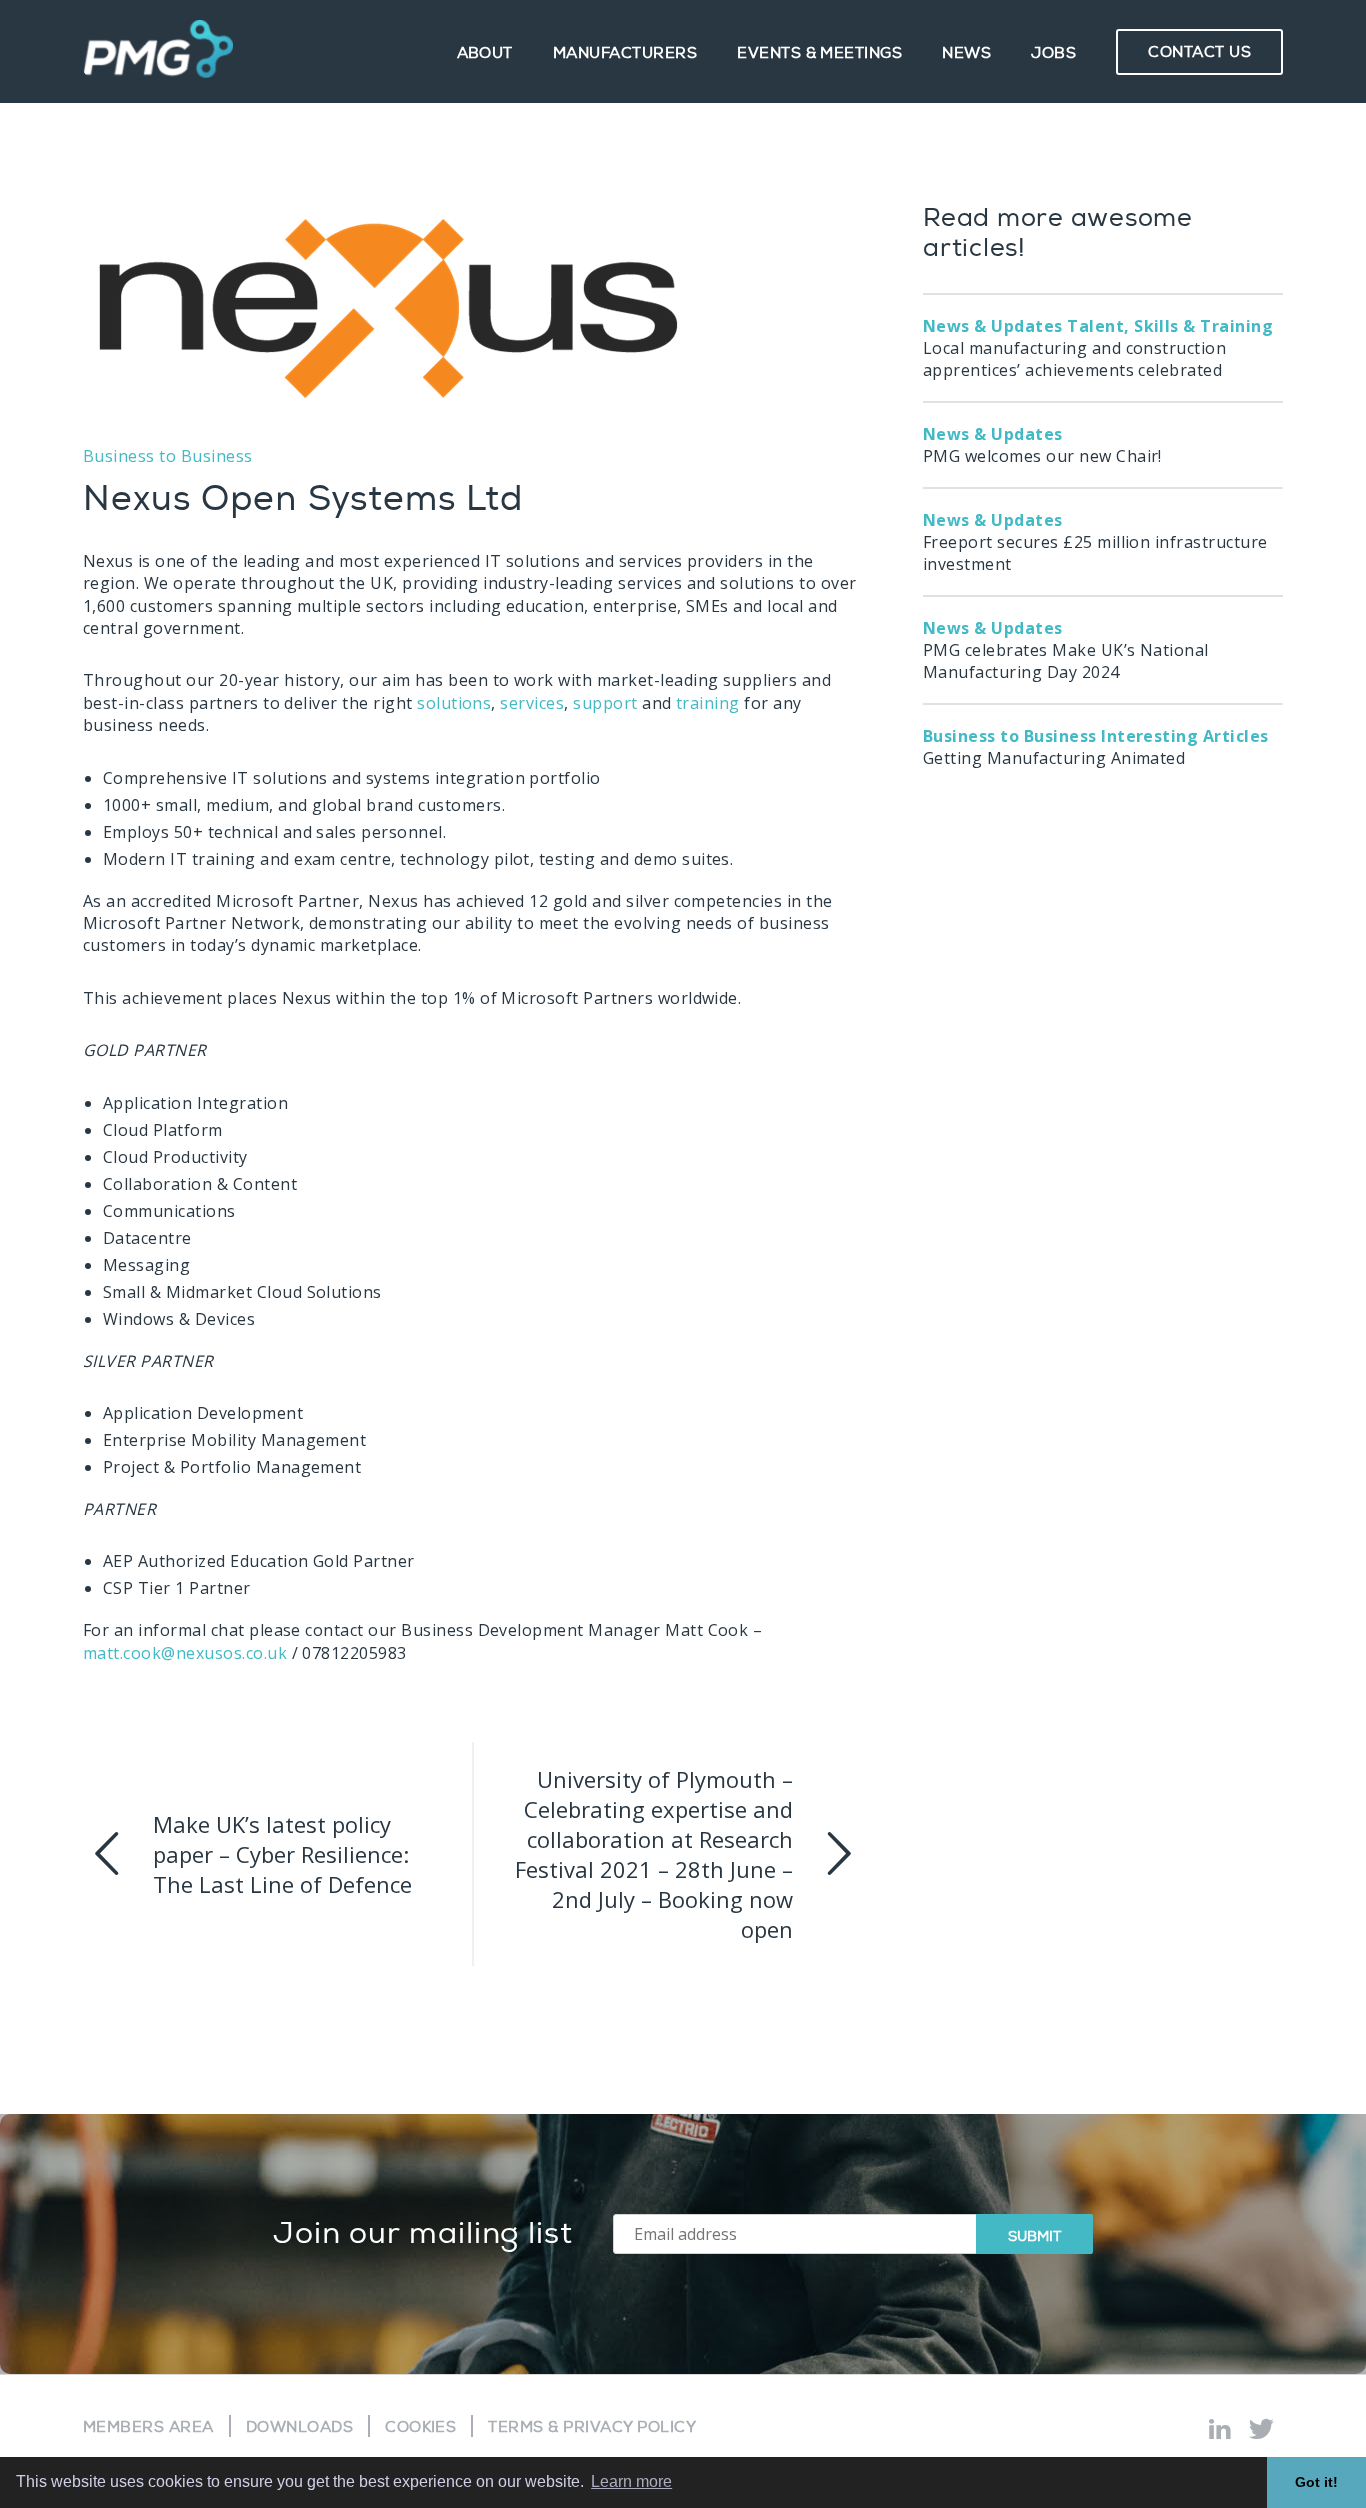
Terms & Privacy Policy (592, 2427)
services (532, 703)
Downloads (299, 2427)
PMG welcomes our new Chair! (1042, 445)
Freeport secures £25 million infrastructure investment (1095, 542)
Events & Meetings (819, 53)
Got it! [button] (1316, 2482)
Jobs (1053, 53)
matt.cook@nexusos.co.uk (185, 1653)
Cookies (420, 2427)
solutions (454, 703)
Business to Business (168, 456)
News (966, 53)
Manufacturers (625, 53)
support (605, 703)
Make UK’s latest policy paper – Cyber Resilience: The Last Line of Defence (282, 1854)
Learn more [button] (631, 2481)
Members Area (148, 2427)
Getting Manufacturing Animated (1096, 747)
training (708, 703)
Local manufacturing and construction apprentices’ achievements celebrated (1098, 348)
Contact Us (1199, 52)
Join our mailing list (423, 2234)
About (485, 53)
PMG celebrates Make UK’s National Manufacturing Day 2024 (1066, 650)
